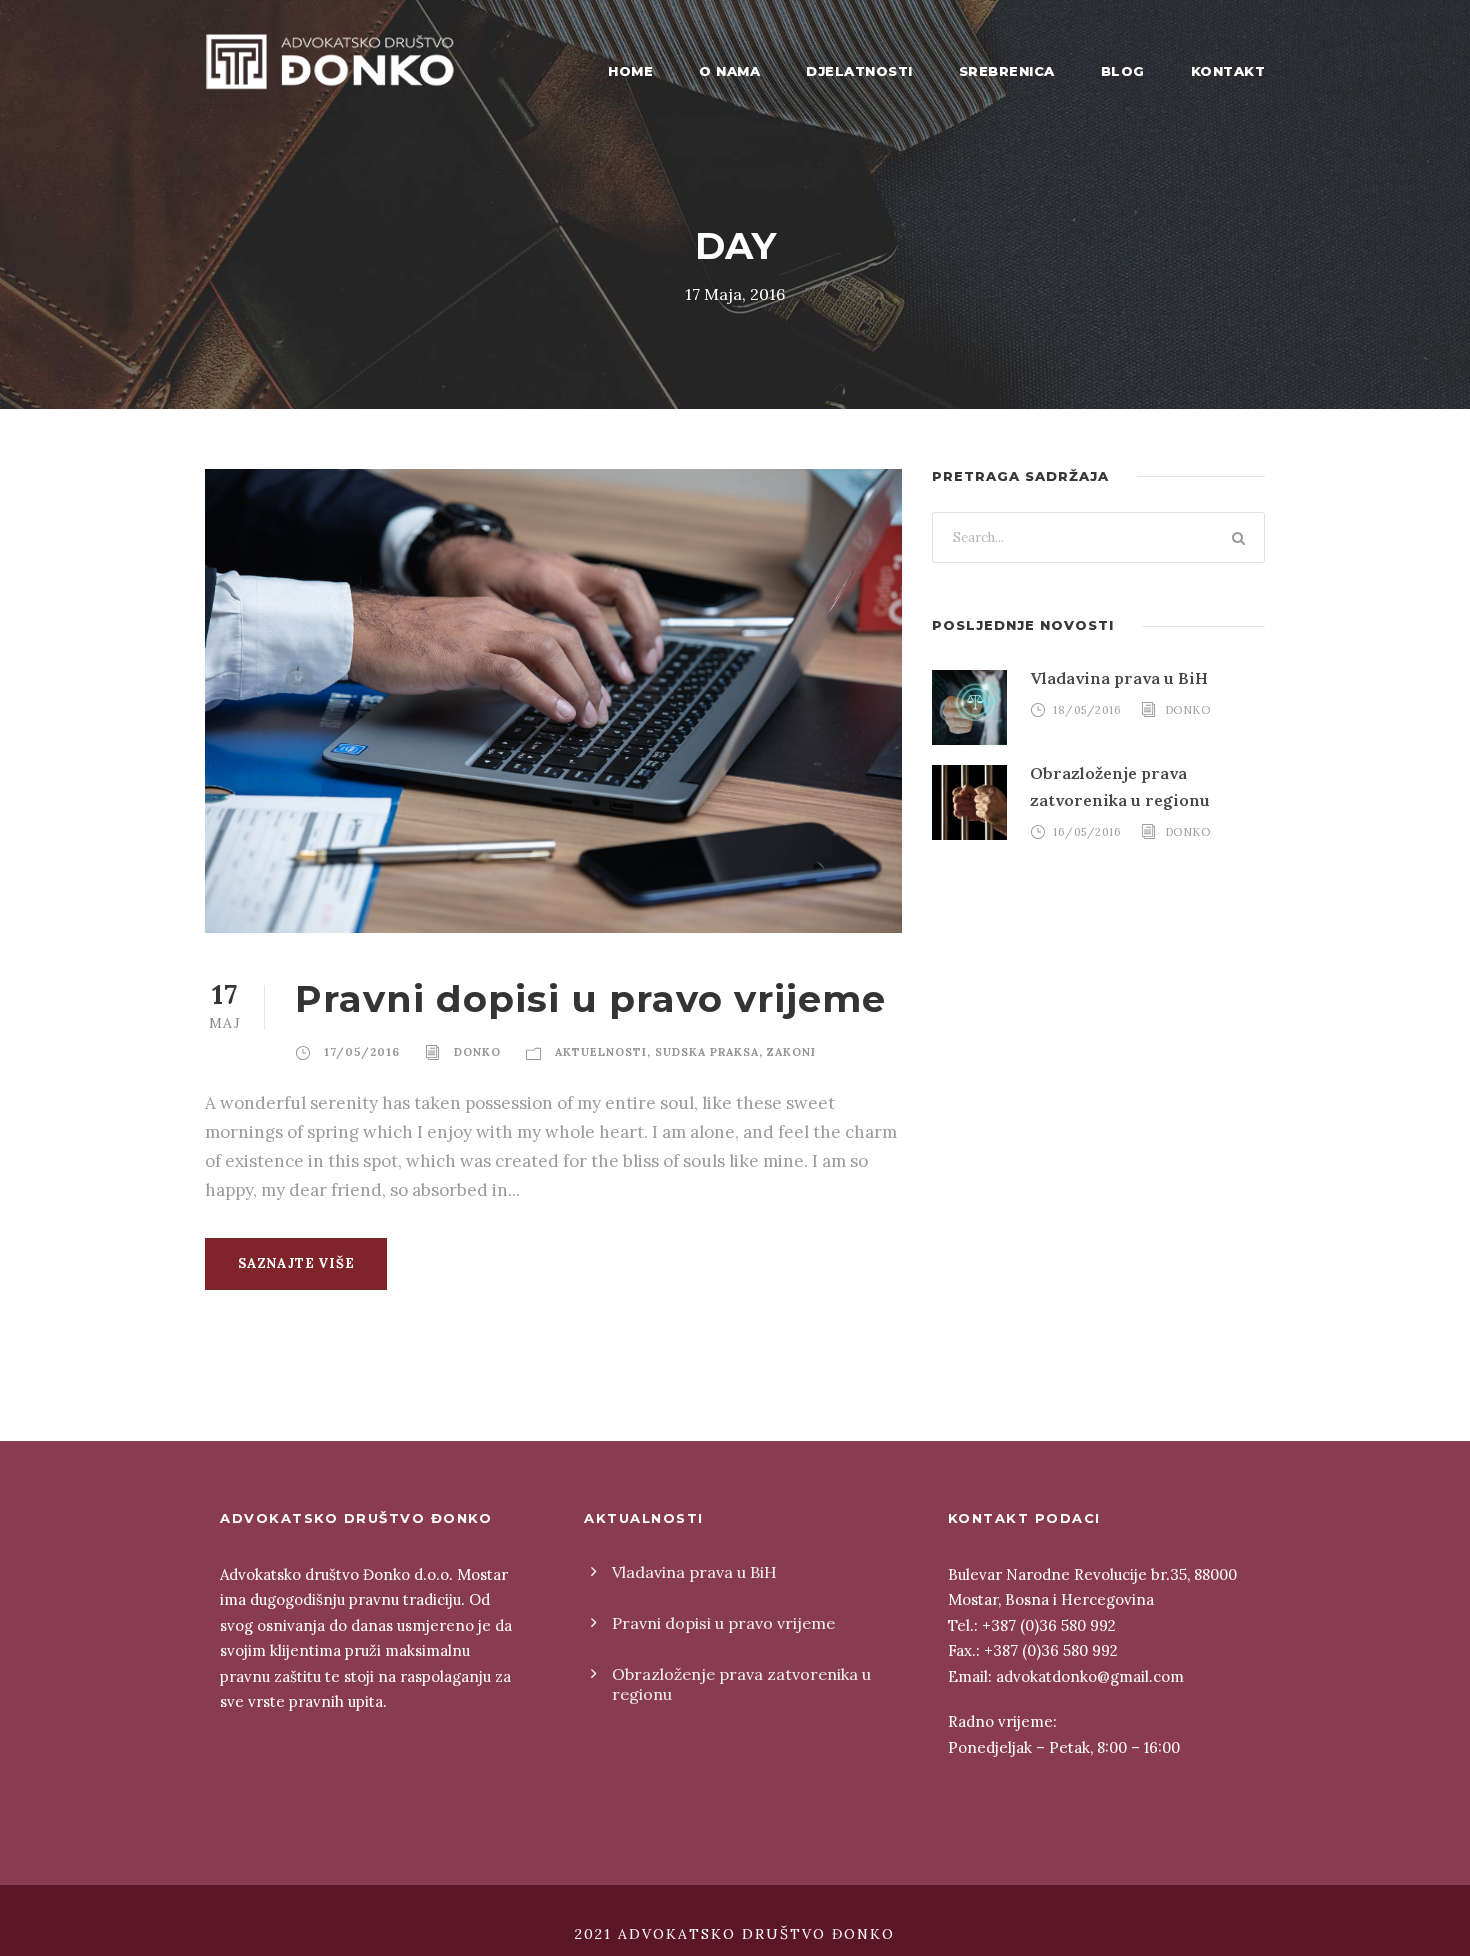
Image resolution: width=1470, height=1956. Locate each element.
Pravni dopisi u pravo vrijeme (590, 998)
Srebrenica (1007, 71)
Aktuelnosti (601, 1052)
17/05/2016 (362, 1052)
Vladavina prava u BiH (1119, 678)
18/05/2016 (1087, 710)
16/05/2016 (1087, 832)
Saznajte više (296, 1263)
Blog (1123, 71)
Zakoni (791, 1052)
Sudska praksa (707, 1052)
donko (477, 1052)
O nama (729, 71)
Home (630, 71)
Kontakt (1228, 71)
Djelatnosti (859, 71)
